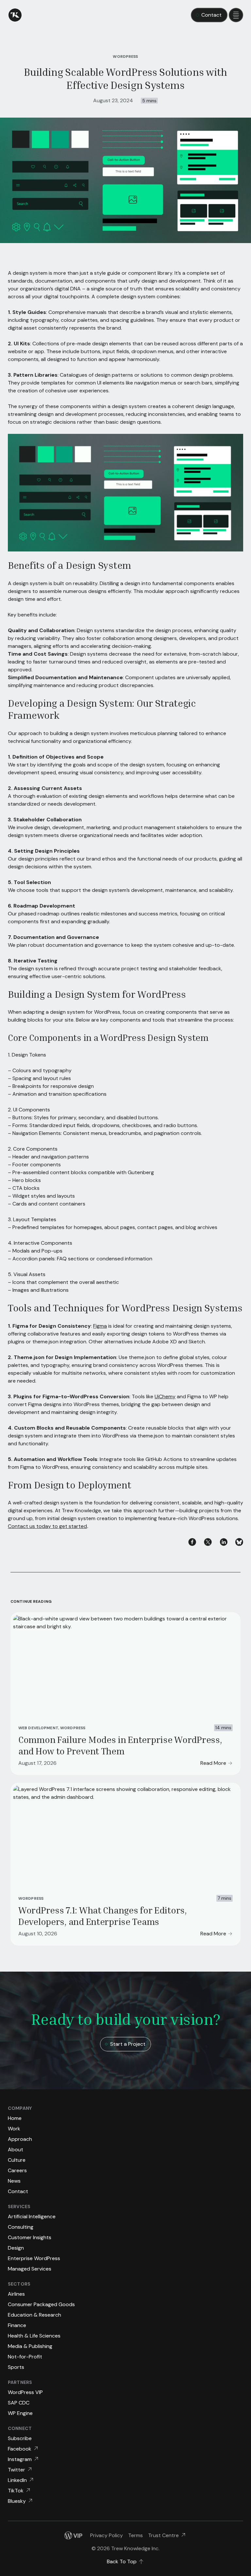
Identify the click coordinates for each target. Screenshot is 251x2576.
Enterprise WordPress (34, 2258)
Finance (17, 2325)
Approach (20, 2139)
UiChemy (165, 1396)
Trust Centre (163, 2535)
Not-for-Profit (25, 2357)
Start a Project (128, 2044)
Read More (213, 1763)
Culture (17, 2160)
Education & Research (34, 2315)
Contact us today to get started (47, 1526)
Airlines (16, 2294)
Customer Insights (30, 2237)
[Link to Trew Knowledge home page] (15, 15)
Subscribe (20, 2438)
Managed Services (30, 2269)
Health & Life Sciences (34, 2336)
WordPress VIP (25, 2392)
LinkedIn (17, 2480)
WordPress (73, 1728)
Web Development (38, 1728)
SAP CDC (19, 2403)
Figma (100, 1326)
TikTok (16, 2491)
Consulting (21, 2227)
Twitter (17, 2470)
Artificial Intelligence (32, 2216)
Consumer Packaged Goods (41, 2304)
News (14, 2181)
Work (14, 2129)
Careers (17, 2170)
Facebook (20, 2449)
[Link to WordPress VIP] (73, 2535)
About (16, 2149)
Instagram (20, 2459)
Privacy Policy (107, 2535)
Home (15, 2118)
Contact (211, 15)
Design (16, 2248)
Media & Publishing (30, 2346)
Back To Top (122, 2561)
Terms (135, 2535)
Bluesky (17, 2501)
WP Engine (20, 2413)
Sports (16, 2367)
